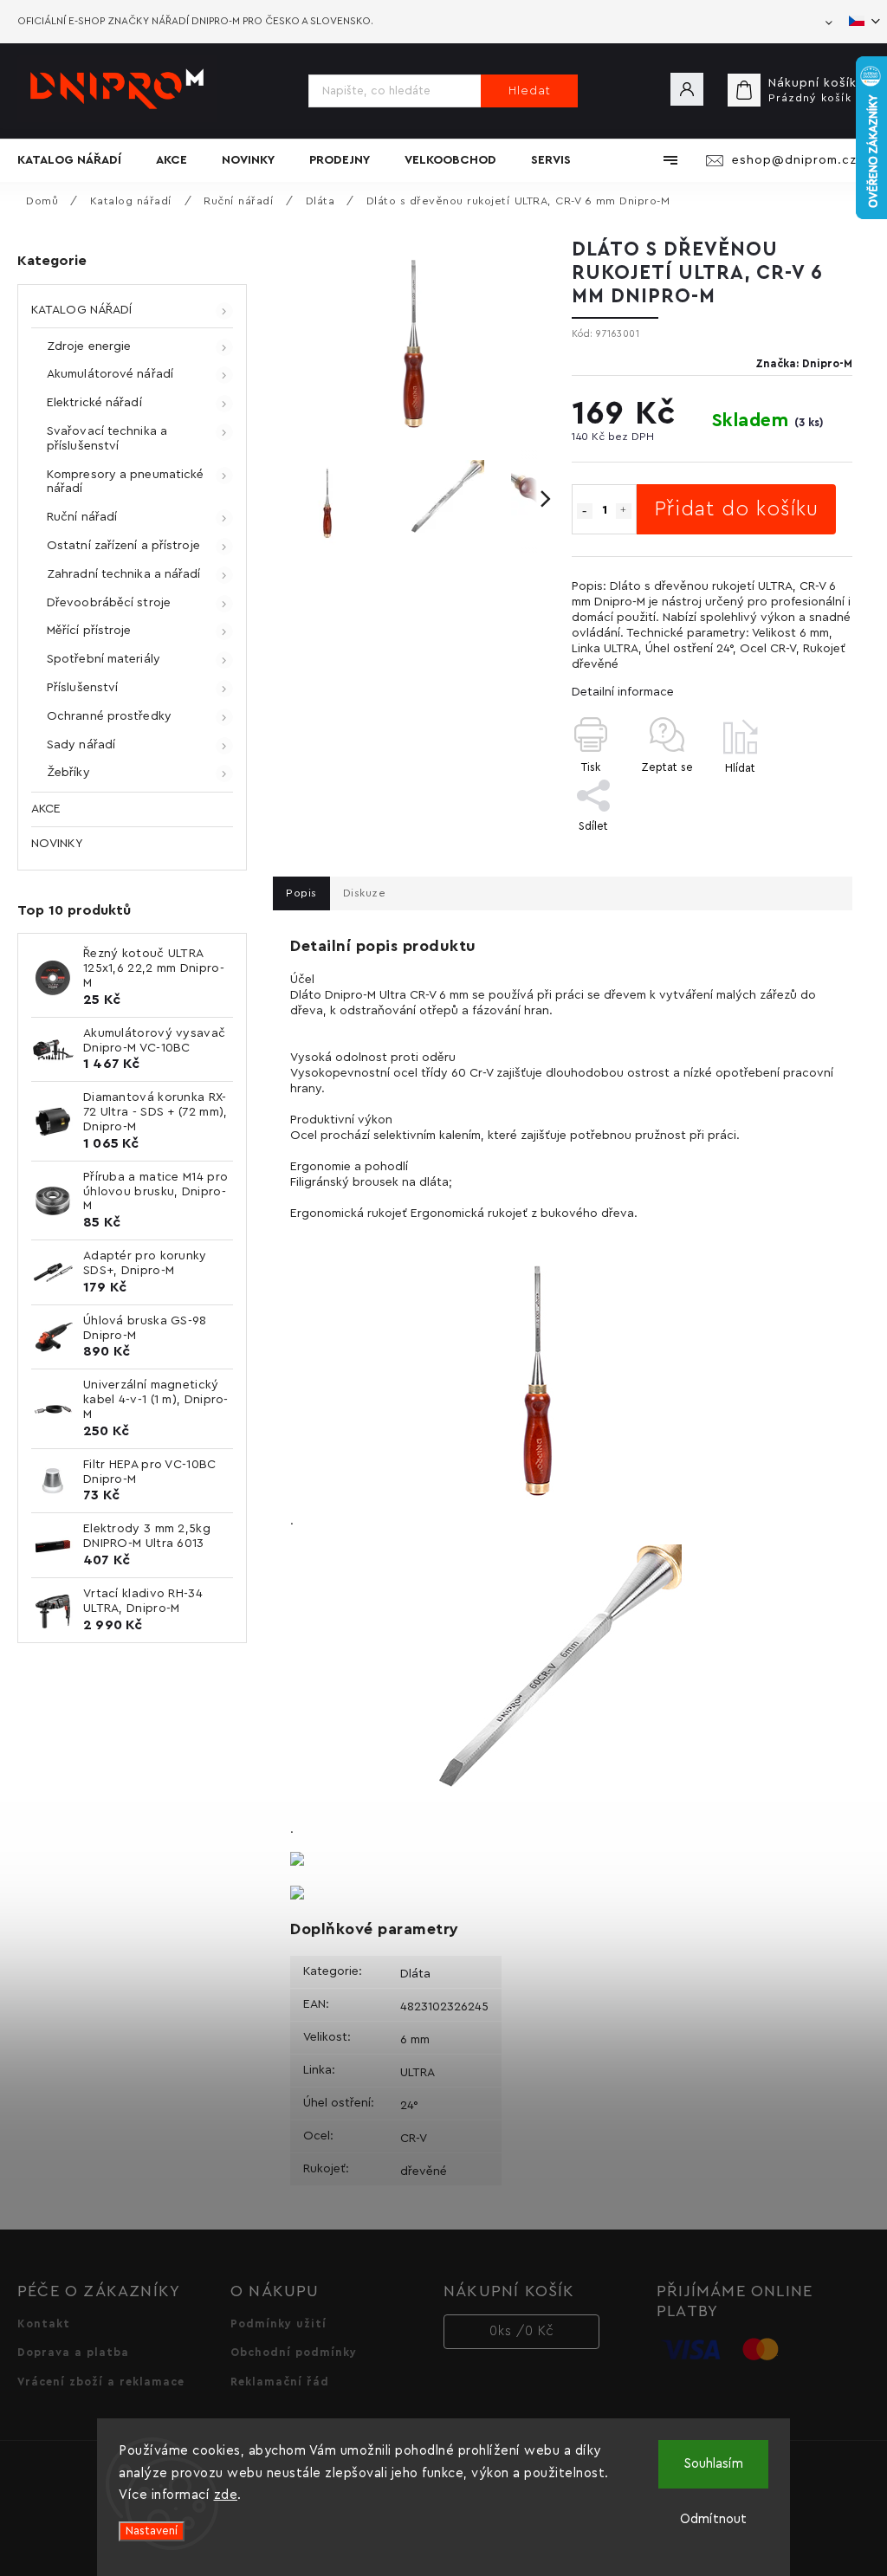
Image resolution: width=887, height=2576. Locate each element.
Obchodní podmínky (294, 2353)
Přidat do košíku (736, 509)
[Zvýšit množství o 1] (624, 511)
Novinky (57, 844)
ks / (522, 2331)
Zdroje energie (89, 346)
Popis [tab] (301, 893)
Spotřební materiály (104, 659)
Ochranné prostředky (109, 716)
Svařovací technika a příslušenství (107, 439)
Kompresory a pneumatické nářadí (125, 482)
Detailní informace (623, 692)
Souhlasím (714, 2464)
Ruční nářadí (82, 517)
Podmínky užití (278, 2324)
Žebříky (68, 773)
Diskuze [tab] (365, 893)
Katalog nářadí (81, 310)
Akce (46, 809)
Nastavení (152, 2531)
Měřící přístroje (89, 631)
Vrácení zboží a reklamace (101, 2382)
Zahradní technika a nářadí (124, 574)
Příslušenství (82, 688)
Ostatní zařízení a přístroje (123, 546)
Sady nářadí (81, 745)
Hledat (530, 91)
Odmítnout (713, 2519)
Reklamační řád (280, 2382)
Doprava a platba (73, 2353)
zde (226, 2495)
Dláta (415, 1974)
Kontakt (44, 2324)
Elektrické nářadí (94, 403)
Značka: (804, 364)
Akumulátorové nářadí (110, 374)
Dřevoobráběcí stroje (109, 603)
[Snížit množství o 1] (585, 511)
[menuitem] (78, 160)
